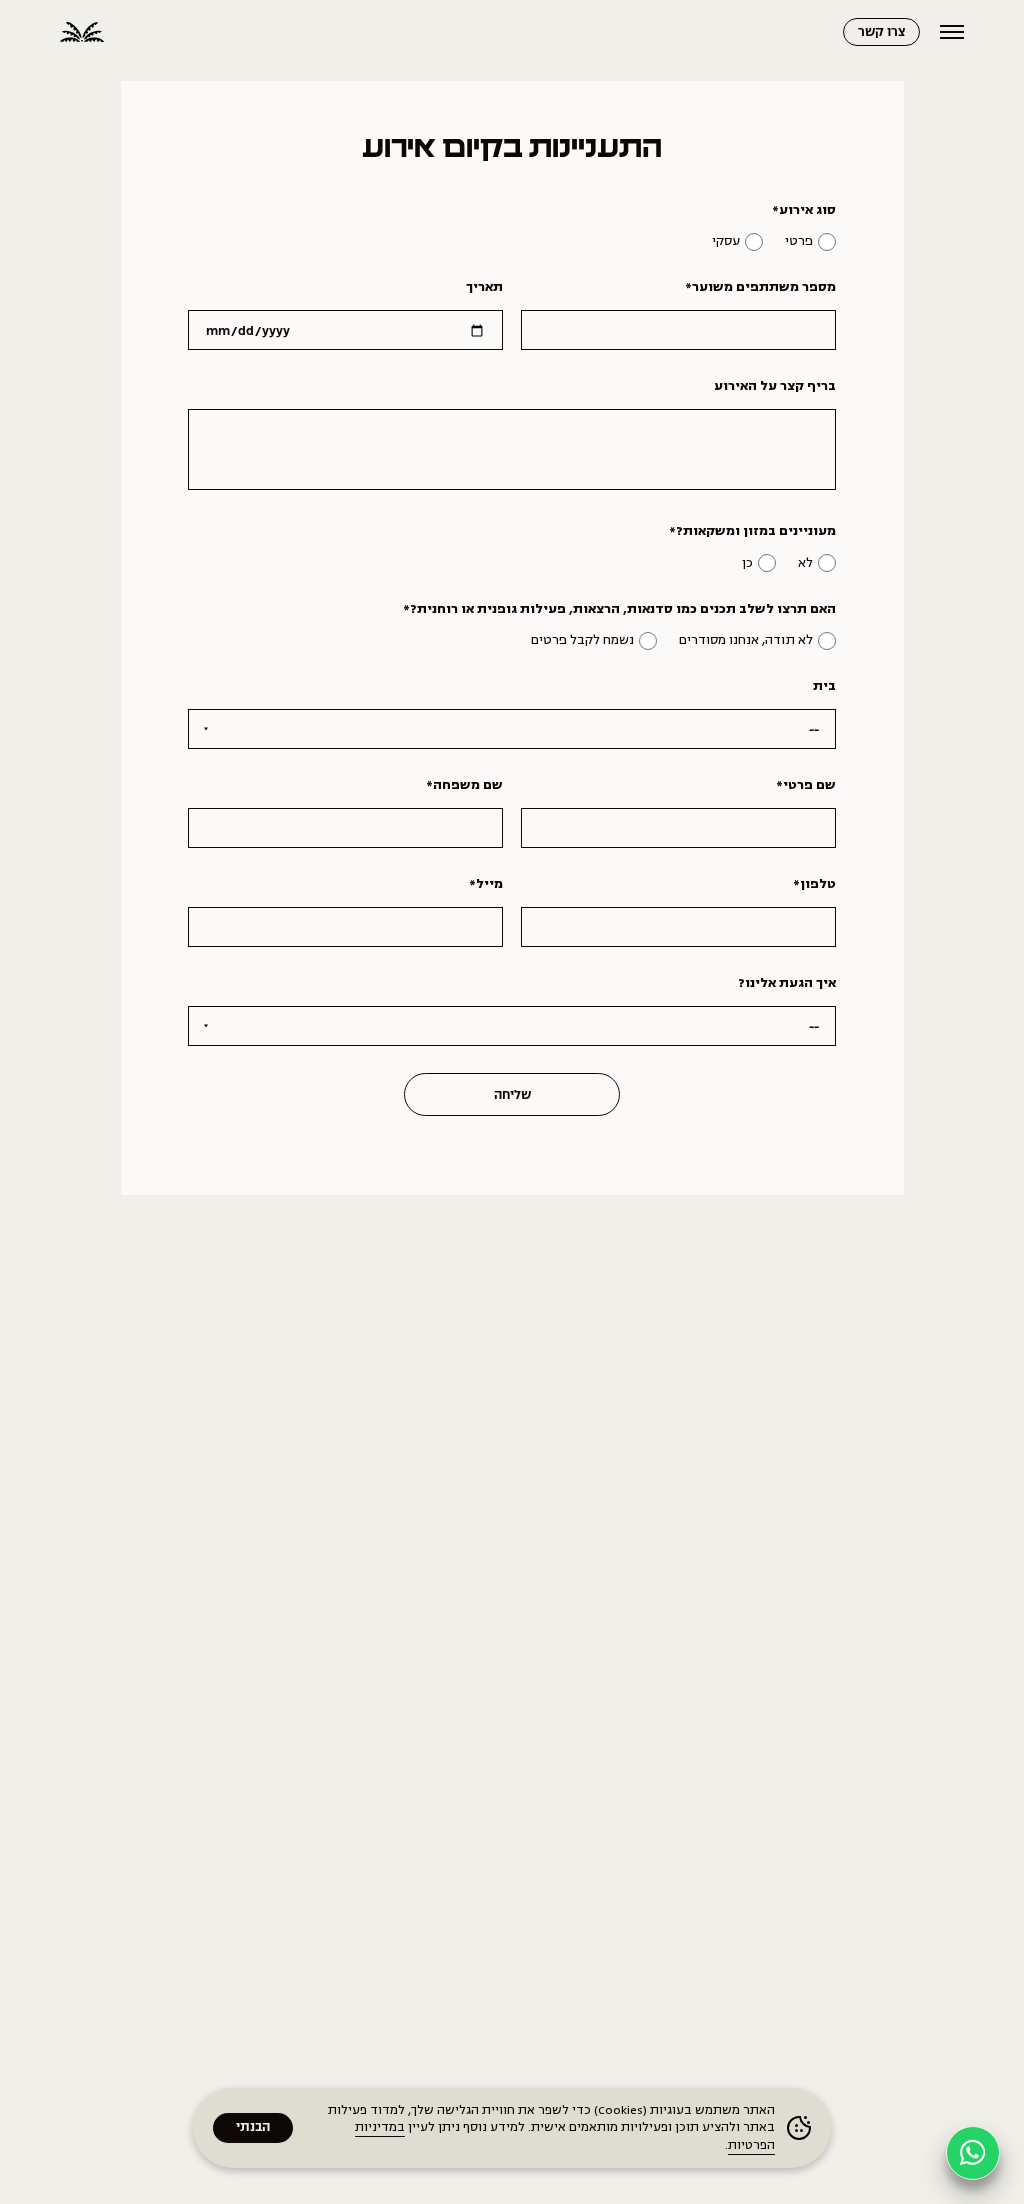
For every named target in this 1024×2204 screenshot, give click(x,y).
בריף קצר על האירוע (775, 386)
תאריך (484, 287)
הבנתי (253, 2127)
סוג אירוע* (804, 210)
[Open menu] (952, 32)
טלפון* (814, 884)
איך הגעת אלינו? (787, 983)
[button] (973, 2153)
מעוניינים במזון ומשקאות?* (752, 531)
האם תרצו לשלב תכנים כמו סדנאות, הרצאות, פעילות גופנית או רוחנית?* (619, 609)
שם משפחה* (464, 785)
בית (824, 686)
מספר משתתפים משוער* (760, 287)
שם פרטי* (806, 785)
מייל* (486, 884)
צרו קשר (881, 32)
